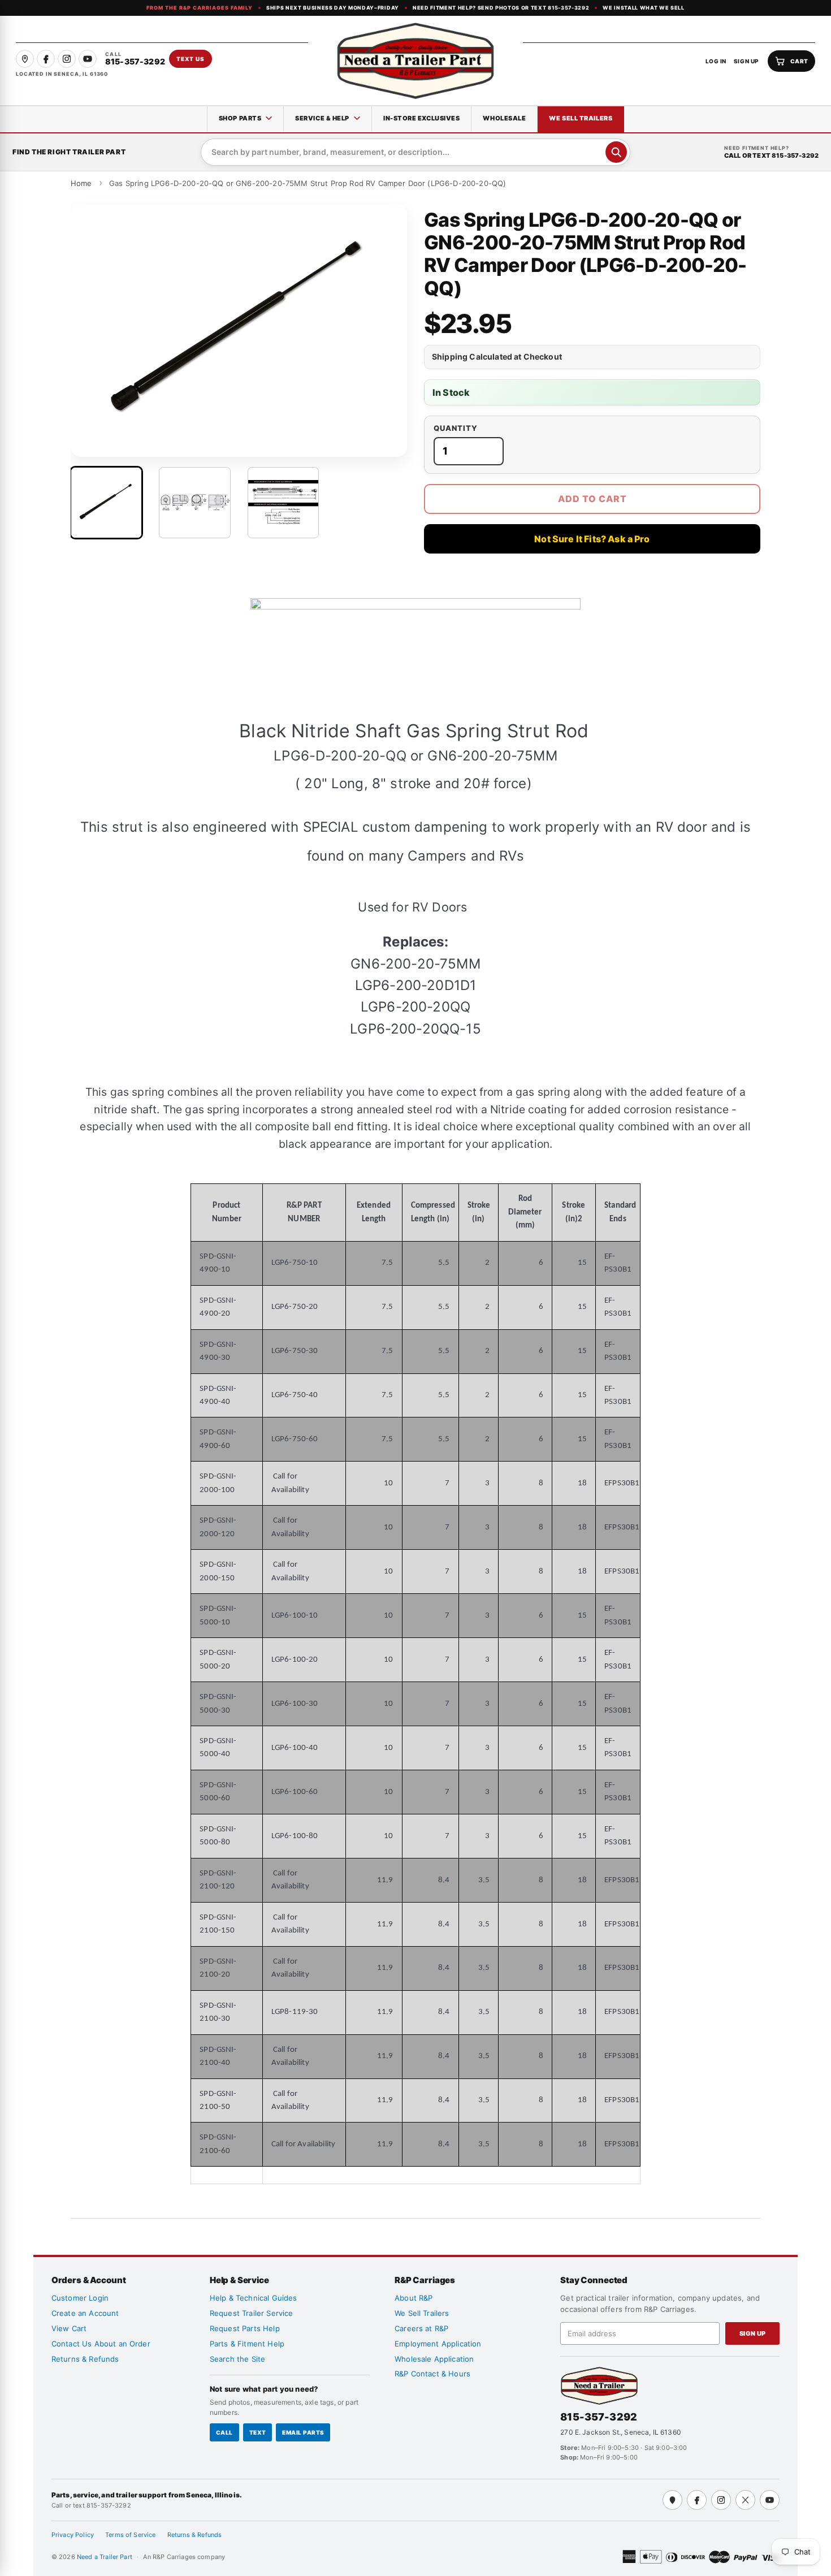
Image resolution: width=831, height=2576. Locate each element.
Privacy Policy (73, 2535)
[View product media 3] (283, 503)
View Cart (69, 2328)
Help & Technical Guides (254, 2298)
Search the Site (237, 2359)
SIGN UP (746, 61)
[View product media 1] (106, 503)
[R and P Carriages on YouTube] (88, 59)
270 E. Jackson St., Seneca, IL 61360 (621, 2432)
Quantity (456, 428)
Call (224, 2432)
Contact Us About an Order (101, 2344)
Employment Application (438, 2344)
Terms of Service (131, 2535)
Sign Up (753, 2333)
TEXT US (191, 59)
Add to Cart (592, 499)
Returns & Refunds (85, 2359)
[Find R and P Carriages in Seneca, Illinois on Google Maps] (25, 59)
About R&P (414, 2298)
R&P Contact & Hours (432, 2374)
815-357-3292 (599, 2417)
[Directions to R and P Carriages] (672, 2500)
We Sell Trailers (581, 118)
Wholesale (504, 118)
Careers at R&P (421, 2328)
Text (258, 2432)
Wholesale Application (434, 2359)
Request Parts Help (245, 2328)
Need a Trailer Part (105, 2557)
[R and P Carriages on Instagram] (67, 59)
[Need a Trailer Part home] (415, 61)
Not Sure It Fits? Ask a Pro (592, 539)
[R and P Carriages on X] (745, 2500)
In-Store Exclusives (421, 118)
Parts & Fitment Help (247, 2344)
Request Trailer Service (252, 2313)
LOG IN (716, 61)
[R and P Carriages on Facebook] (46, 59)
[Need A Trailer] (599, 2386)
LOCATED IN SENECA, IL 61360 (62, 74)
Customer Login (80, 2298)
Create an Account (85, 2313)
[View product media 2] (194, 503)
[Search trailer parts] (616, 152)
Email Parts (303, 2432)
